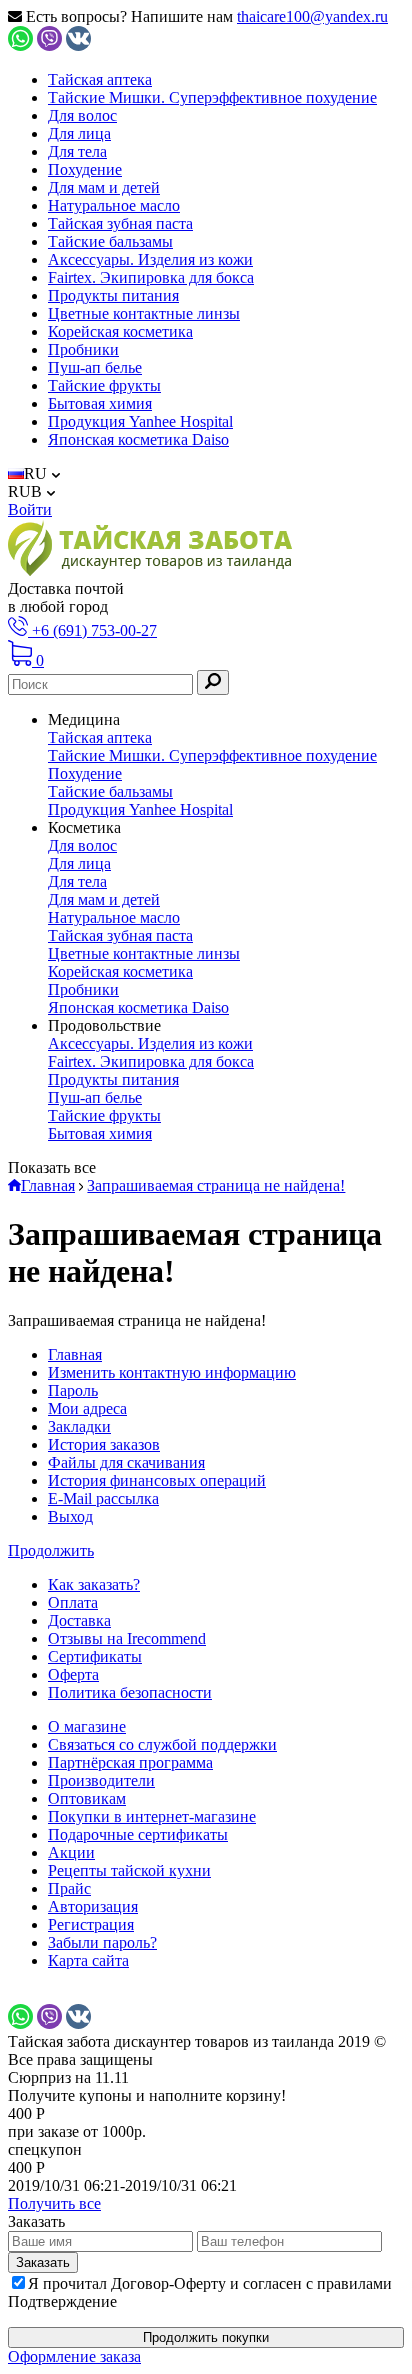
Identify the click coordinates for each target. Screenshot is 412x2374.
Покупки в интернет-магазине (152, 1816)
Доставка (79, 1620)
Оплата (73, 1602)
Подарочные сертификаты (138, 1834)
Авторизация (93, 1906)
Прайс (69, 1888)
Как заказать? (94, 1584)
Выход (70, 1516)
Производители (101, 1780)
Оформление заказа (74, 2356)
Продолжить (51, 1550)
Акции (71, 1852)
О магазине (87, 1726)
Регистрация (91, 1924)
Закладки (79, 1426)
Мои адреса (87, 1408)
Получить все (54, 2203)
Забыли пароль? (102, 1942)
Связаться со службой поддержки (162, 1744)
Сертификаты (95, 1656)
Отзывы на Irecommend (127, 1638)
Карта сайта (88, 1960)
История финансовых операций (157, 1480)
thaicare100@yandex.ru (312, 16)
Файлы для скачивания (126, 1462)
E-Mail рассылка (103, 1498)
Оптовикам (87, 1798)
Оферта (73, 1674)
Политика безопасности (130, 1692)
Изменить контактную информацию (172, 1372)
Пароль (73, 1390)
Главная (75, 1354)
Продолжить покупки (206, 2337)
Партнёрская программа (130, 1762)
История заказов (104, 1444)
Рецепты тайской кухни (129, 1870)
